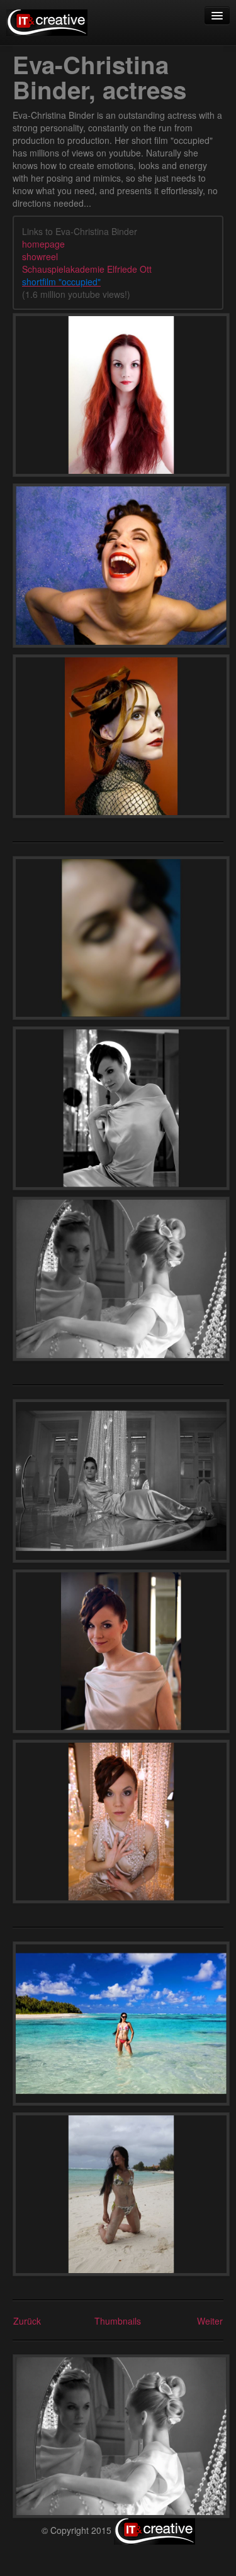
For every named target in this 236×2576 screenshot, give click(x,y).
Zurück (27, 2321)
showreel (40, 256)
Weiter (210, 2321)
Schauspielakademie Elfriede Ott (87, 269)
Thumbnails (118, 2321)
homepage (43, 244)
